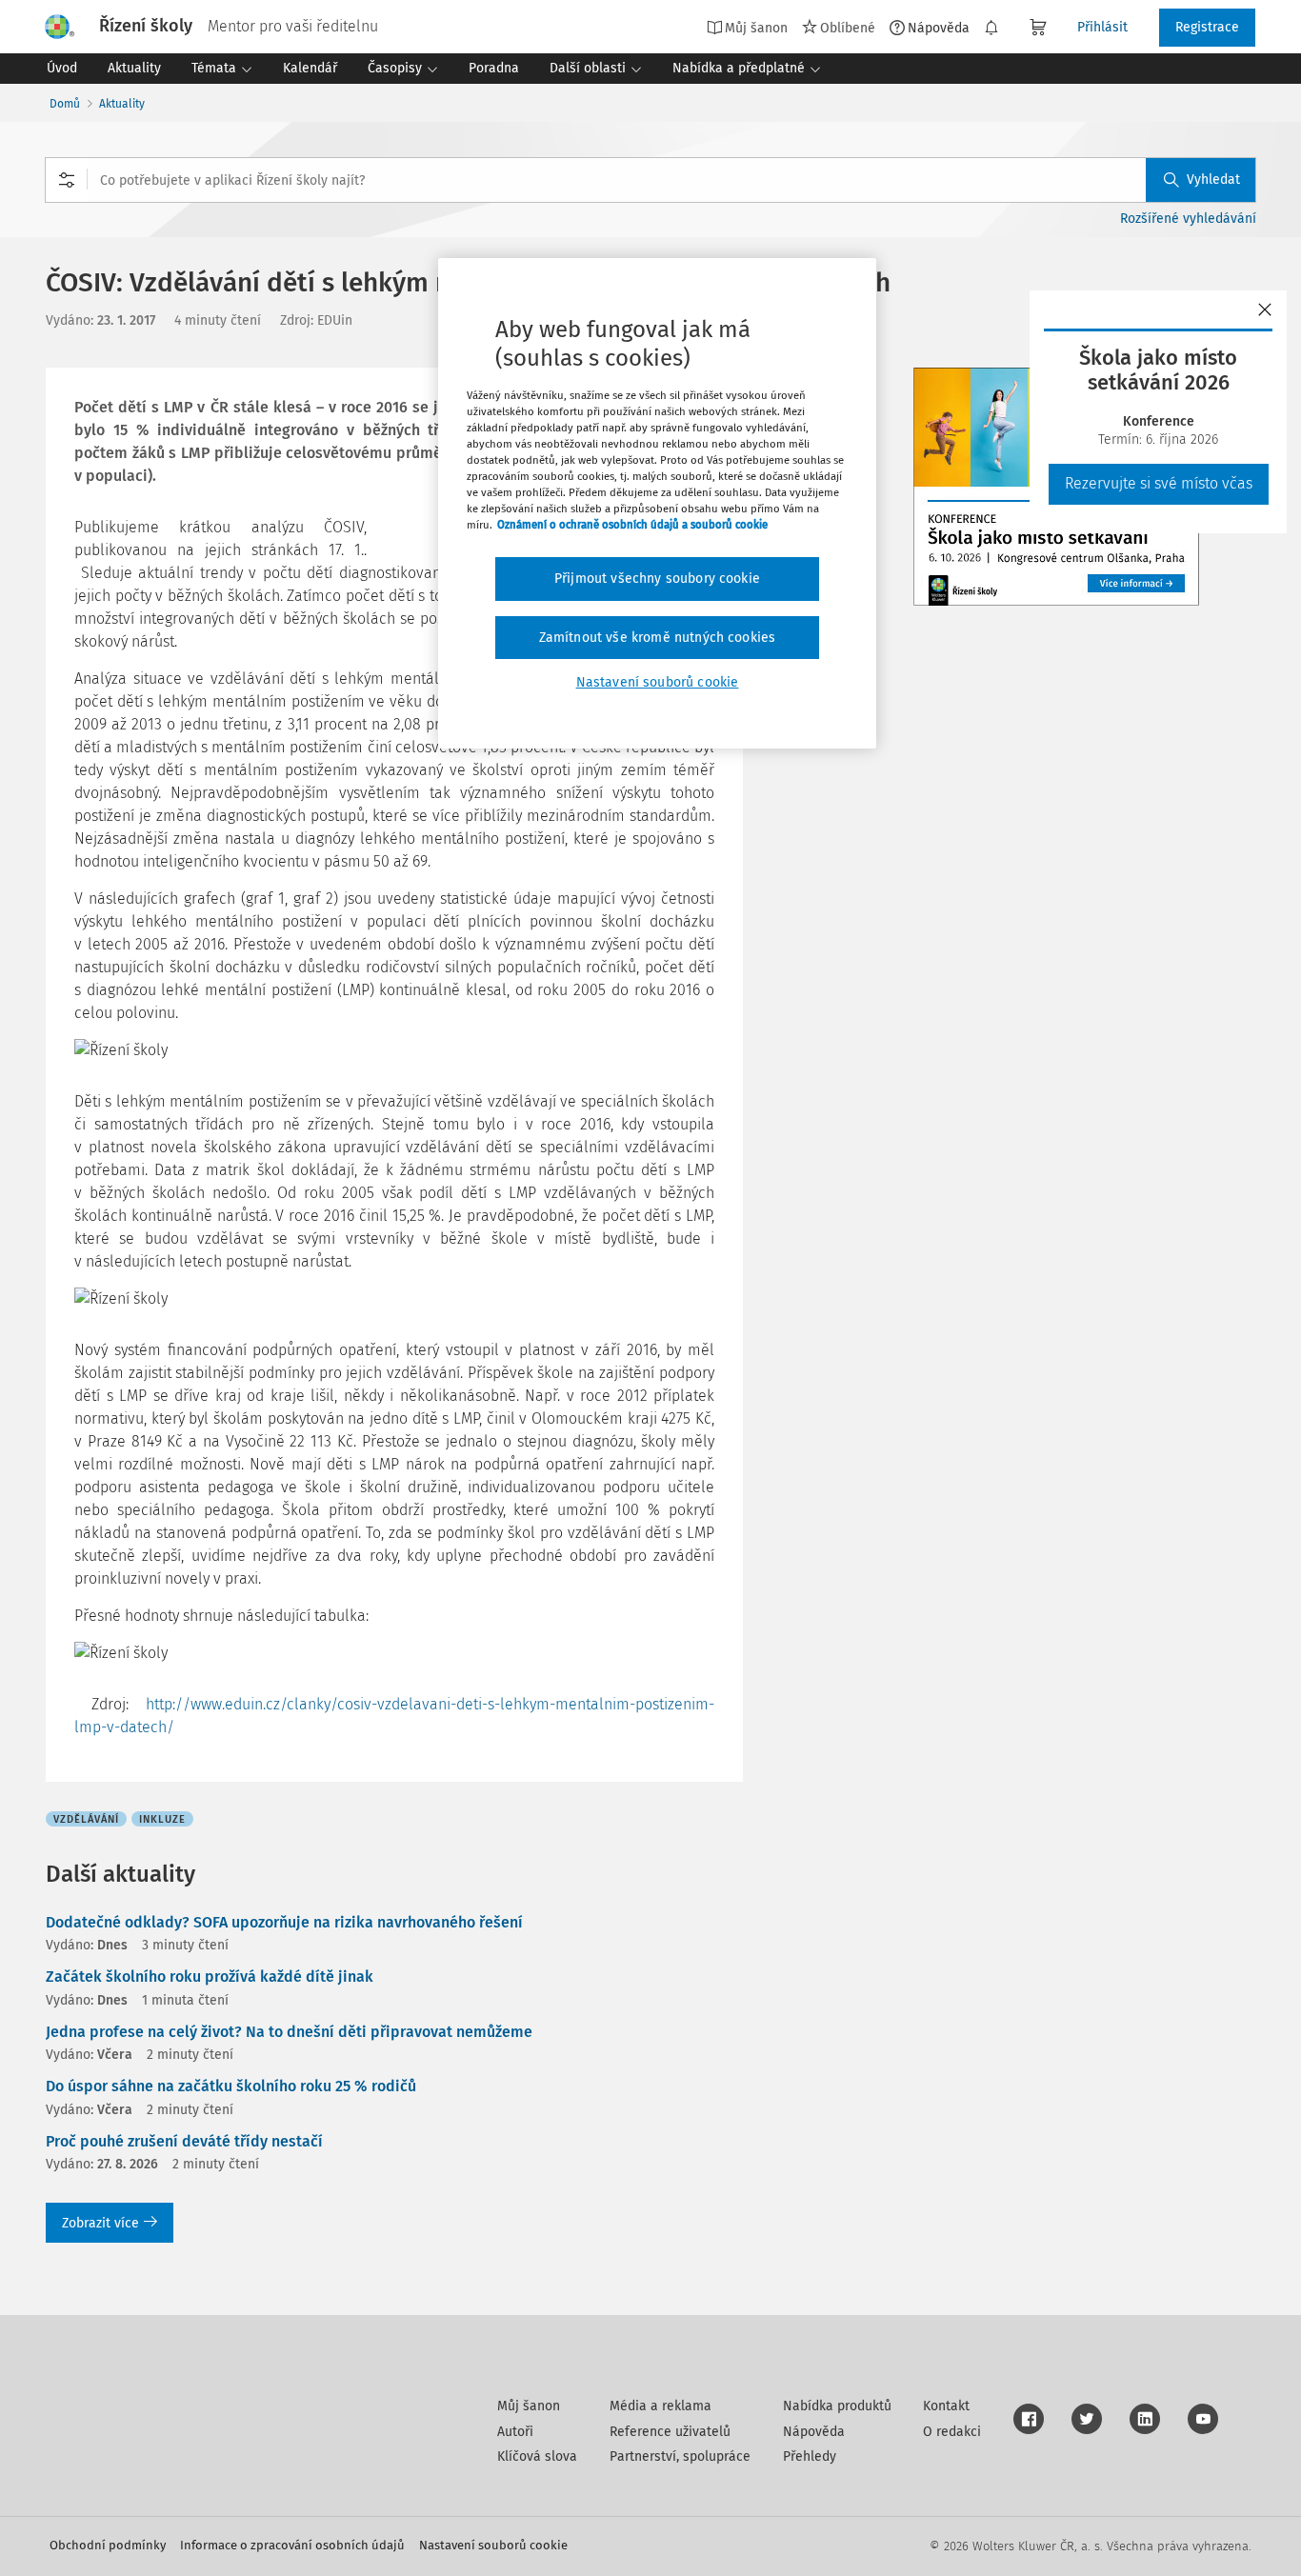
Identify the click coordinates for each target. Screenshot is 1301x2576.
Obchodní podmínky (108, 2545)
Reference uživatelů (670, 2432)
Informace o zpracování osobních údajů (292, 2545)
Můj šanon (529, 2406)
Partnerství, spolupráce (680, 2456)
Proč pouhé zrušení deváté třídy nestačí (184, 2141)
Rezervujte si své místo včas (1159, 483)
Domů (65, 104)
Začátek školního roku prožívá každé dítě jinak (210, 1977)
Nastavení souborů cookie (493, 2545)
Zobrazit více (100, 2223)
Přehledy (810, 2456)
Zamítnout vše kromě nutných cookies (658, 638)
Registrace (1207, 27)
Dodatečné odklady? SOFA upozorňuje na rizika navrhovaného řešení (284, 1922)
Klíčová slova (537, 2456)
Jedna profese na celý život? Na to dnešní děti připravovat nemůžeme (289, 2032)
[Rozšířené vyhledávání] (67, 180)
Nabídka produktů (837, 2406)
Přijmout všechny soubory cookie (657, 579)
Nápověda (939, 28)
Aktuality (122, 104)
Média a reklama (661, 2406)
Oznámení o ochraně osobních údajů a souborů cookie (632, 525)
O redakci (952, 2432)
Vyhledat (1213, 180)
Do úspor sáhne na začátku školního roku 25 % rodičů (231, 2086)
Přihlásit (1102, 27)
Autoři (515, 2432)
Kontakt (946, 2406)
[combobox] (650, 180)
